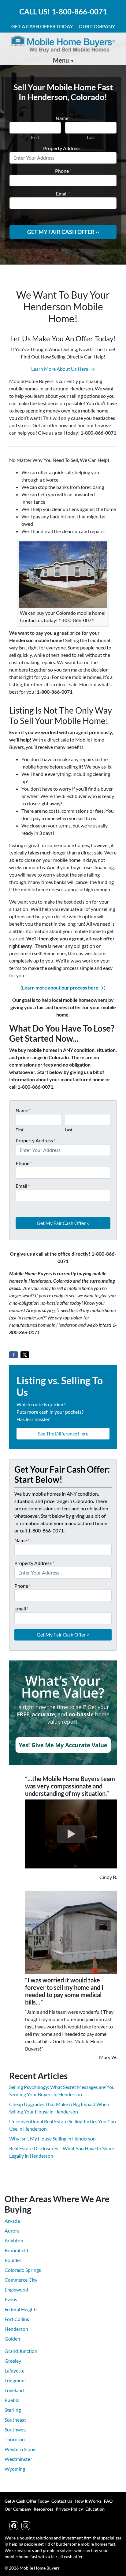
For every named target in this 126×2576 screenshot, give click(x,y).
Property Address (63, 148)
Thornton (15, 2439)
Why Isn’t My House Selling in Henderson (52, 2138)
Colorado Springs (23, 2270)
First (35, 138)
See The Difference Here (63, 1433)
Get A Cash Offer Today (42, 26)
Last (91, 138)
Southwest (16, 2429)
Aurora (12, 2231)
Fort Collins (17, 2319)
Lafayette (15, 2371)
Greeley (13, 2361)
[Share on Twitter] (25, 1355)
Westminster (18, 2459)
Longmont (15, 2380)
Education (95, 2509)
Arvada (12, 2221)
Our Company (97, 26)
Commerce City (21, 2280)
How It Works (88, 2501)
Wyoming (15, 2469)
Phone (63, 171)
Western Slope (20, 2449)
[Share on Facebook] (13, 1355)
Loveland (14, 2390)
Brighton (14, 2240)
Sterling (13, 2410)
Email (63, 194)
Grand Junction (21, 2351)
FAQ (108, 2501)
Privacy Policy (69, 2509)
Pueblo (12, 2400)
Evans (11, 2299)
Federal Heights (21, 2309)
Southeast (15, 2420)
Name (63, 118)
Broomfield (16, 2250)
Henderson (16, 2329)
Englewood (16, 2289)
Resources (43, 2509)
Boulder (13, 2260)
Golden (12, 2339)
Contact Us (62, 2501)
